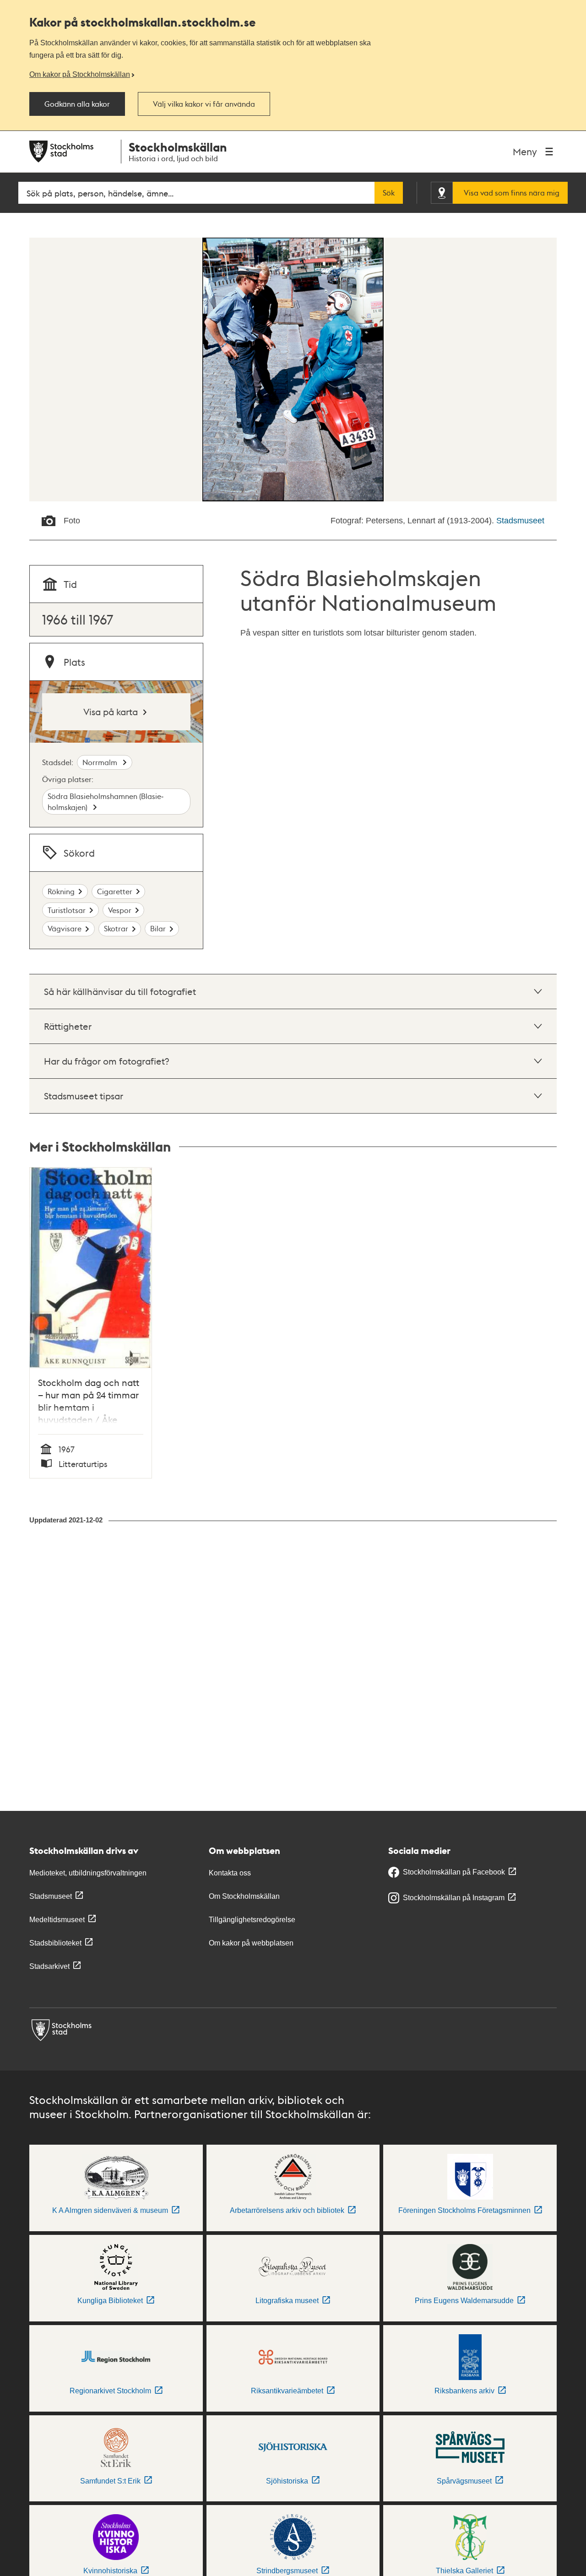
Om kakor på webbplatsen (251, 1943)
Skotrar (116, 928)
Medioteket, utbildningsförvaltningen (88, 1873)
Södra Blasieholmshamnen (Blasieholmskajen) (106, 802)
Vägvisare (65, 928)
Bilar (158, 928)
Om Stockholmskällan (244, 1896)
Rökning (61, 891)
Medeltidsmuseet (57, 1920)
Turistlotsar (67, 910)
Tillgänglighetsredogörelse (252, 1920)
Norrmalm (101, 762)
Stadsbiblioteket (55, 1943)
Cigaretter (115, 891)
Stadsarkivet (49, 1966)
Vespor (120, 910)
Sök (389, 193)
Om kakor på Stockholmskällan (80, 74)
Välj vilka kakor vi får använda (204, 104)
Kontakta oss (230, 1873)
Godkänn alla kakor (77, 104)
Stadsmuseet (520, 521)
